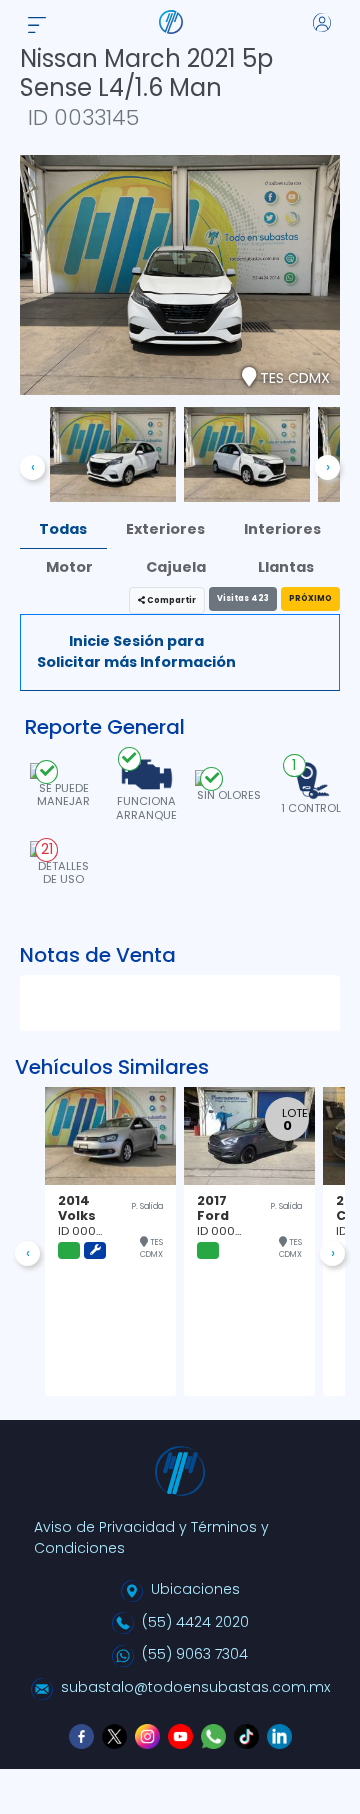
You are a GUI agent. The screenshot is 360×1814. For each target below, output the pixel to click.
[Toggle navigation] (37, 21)
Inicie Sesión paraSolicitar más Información (136, 652)
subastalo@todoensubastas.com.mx (195, 1687)
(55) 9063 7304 (195, 1654)
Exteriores (165, 529)
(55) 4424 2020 (195, 1622)
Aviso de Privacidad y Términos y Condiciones (151, 1537)
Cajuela (176, 567)
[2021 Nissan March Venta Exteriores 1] (113, 454)
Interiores (282, 529)
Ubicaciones (195, 1589)
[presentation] (32, 467)
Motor (69, 567)
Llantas (286, 567)
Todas (63, 529)
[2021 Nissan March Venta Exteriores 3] (247, 454)
